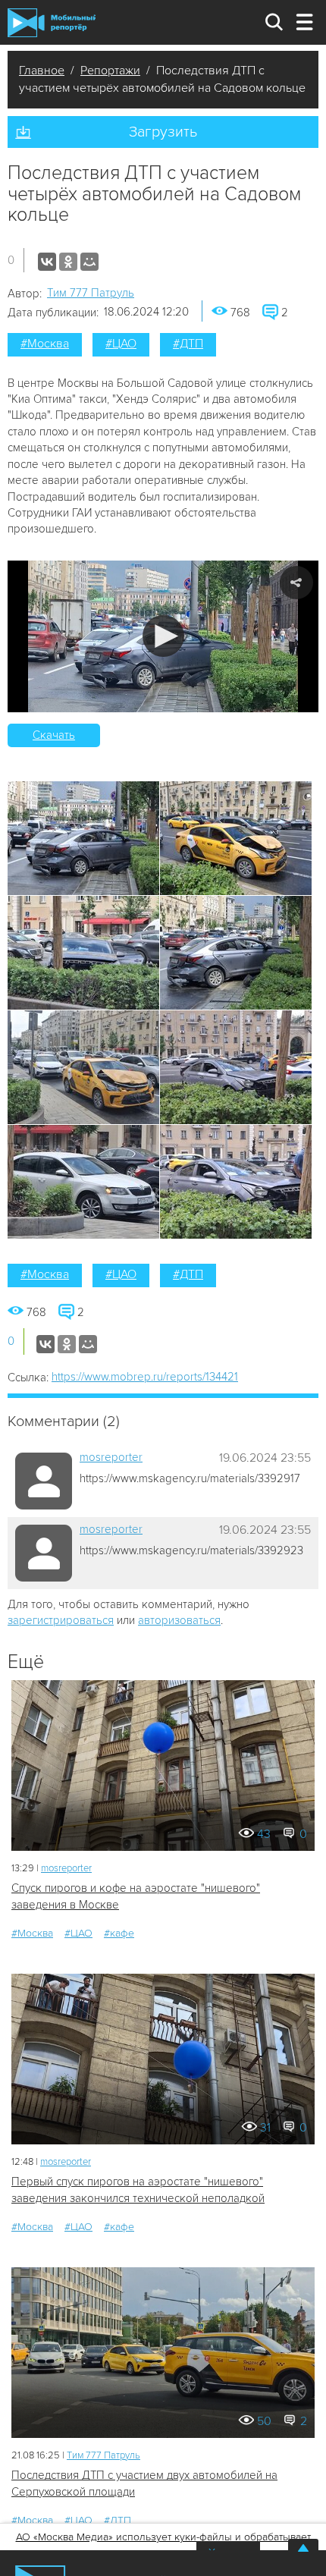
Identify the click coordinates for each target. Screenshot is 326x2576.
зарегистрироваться (61, 1620)
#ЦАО (121, 344)
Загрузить (163, 132)
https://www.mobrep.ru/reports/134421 (145, 1377)
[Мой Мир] (89, 262)
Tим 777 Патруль (91, 293)
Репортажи (110, 71)
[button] (163, 636)
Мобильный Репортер (52, 23)
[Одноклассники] (68, 262)
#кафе (119, 1933)
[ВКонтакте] (47, 262)
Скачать (54, 735)
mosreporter (111, 1457)
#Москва (45, 344)
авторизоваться (179, 1620)
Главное (42, 71)
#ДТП (188, 344)
